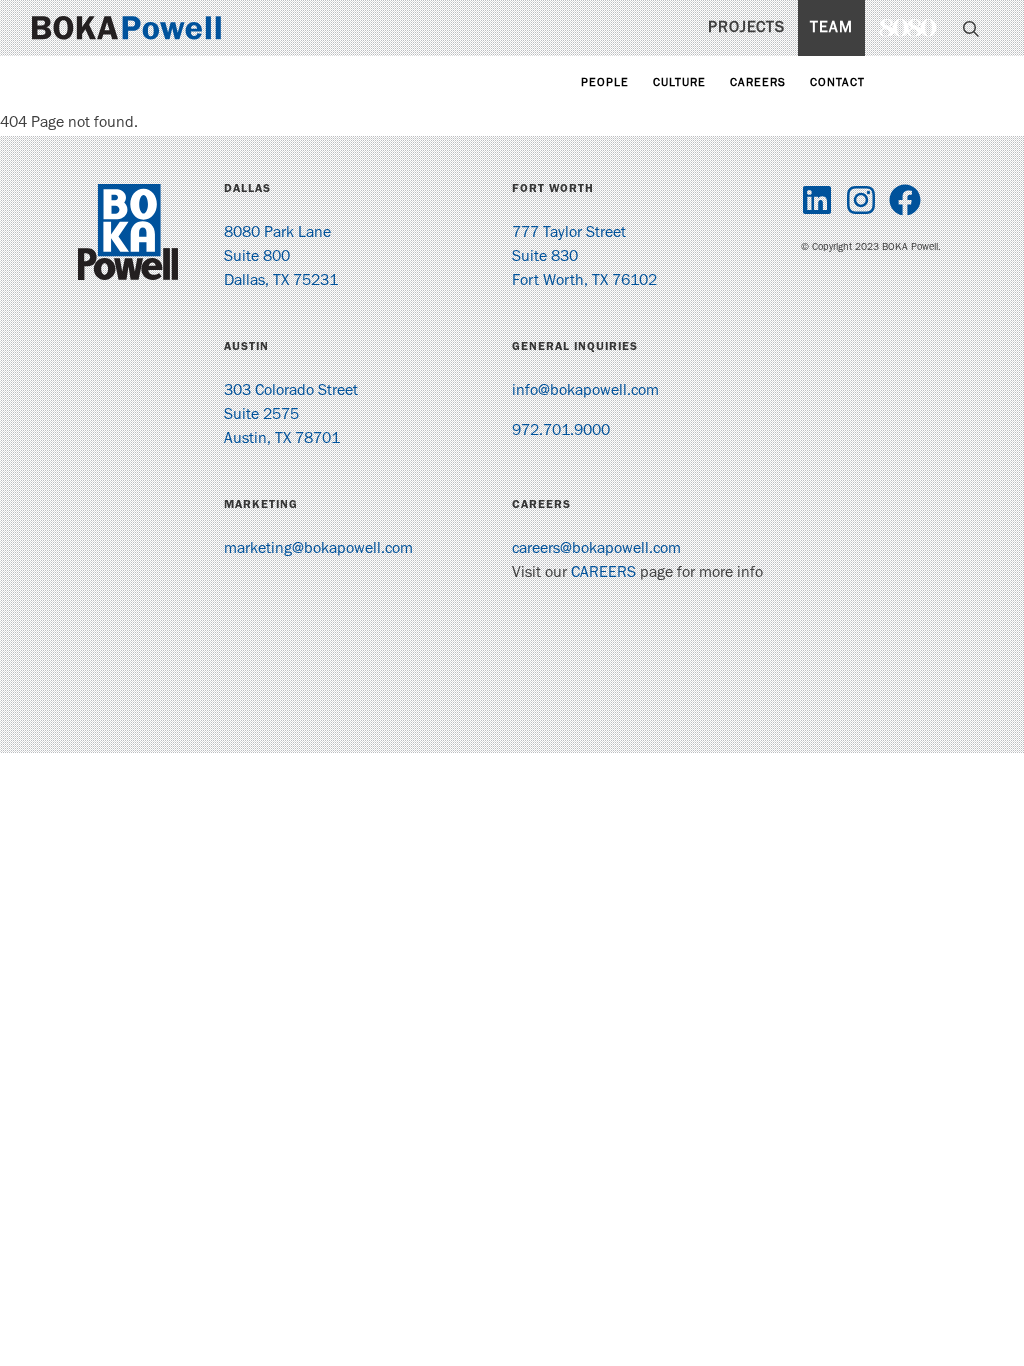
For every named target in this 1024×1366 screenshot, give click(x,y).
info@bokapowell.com (585, 392)
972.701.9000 (561, 432)
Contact (837, 84)
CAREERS (603, 574)
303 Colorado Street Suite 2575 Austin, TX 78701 (291, 416)
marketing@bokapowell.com (318, 550)
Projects (746, 29)
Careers (758, 84)
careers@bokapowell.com (596, 550)
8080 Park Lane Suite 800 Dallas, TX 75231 (281, 258)
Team (831, 29)
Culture (679, 84)
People (605, 84)
